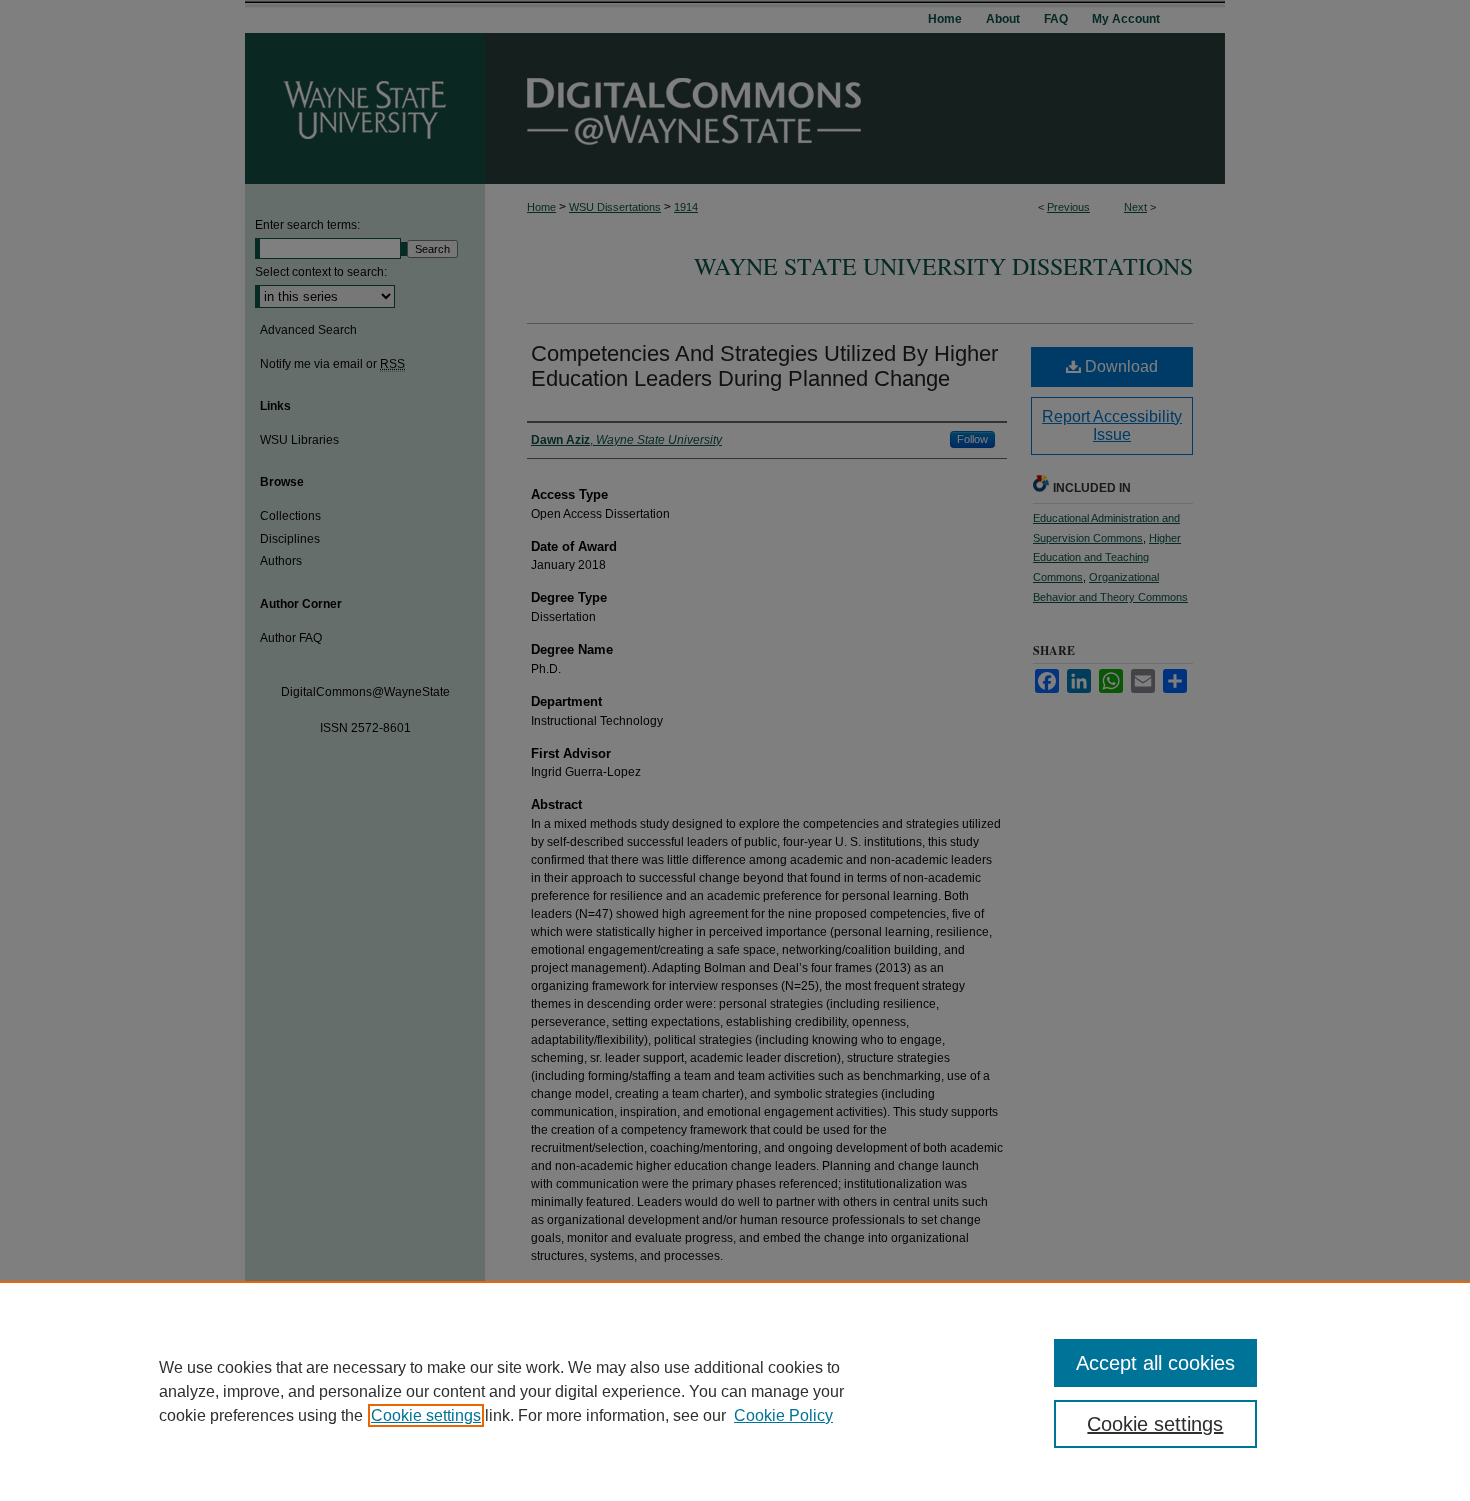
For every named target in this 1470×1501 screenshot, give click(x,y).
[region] (735, 1391)
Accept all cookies (1155, 1363)
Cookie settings (426, 1415)
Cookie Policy (783, 1415)
